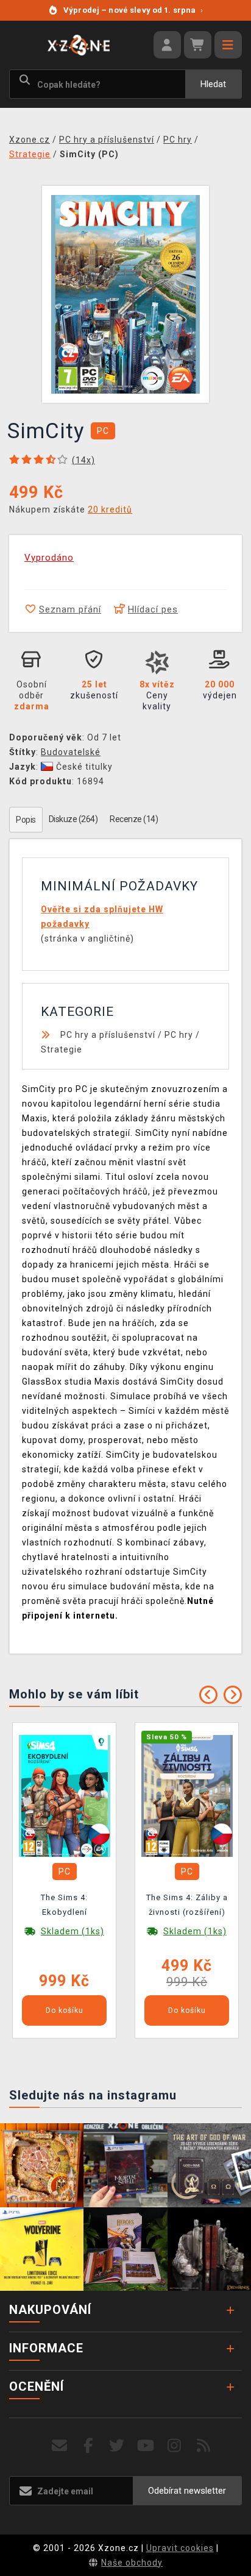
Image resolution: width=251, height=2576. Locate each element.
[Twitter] (117, 2446)
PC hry (179, 1035)
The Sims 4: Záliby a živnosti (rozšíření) (187, 1905)
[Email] (59, 2446)
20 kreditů (110, 509)
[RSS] (204, 2446)
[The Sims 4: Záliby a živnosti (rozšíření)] (187, 1795)
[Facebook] (89, 2446)
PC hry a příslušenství (108, 1035)
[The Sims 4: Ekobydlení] (65, 1795)
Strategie (62, 1049)
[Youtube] (146, 2446)
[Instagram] (175, 2446)
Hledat (213, 84)
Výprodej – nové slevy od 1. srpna (133, 10)
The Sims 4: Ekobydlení (64, 1905)
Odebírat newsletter (187, 2491)
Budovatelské (71, 752)
